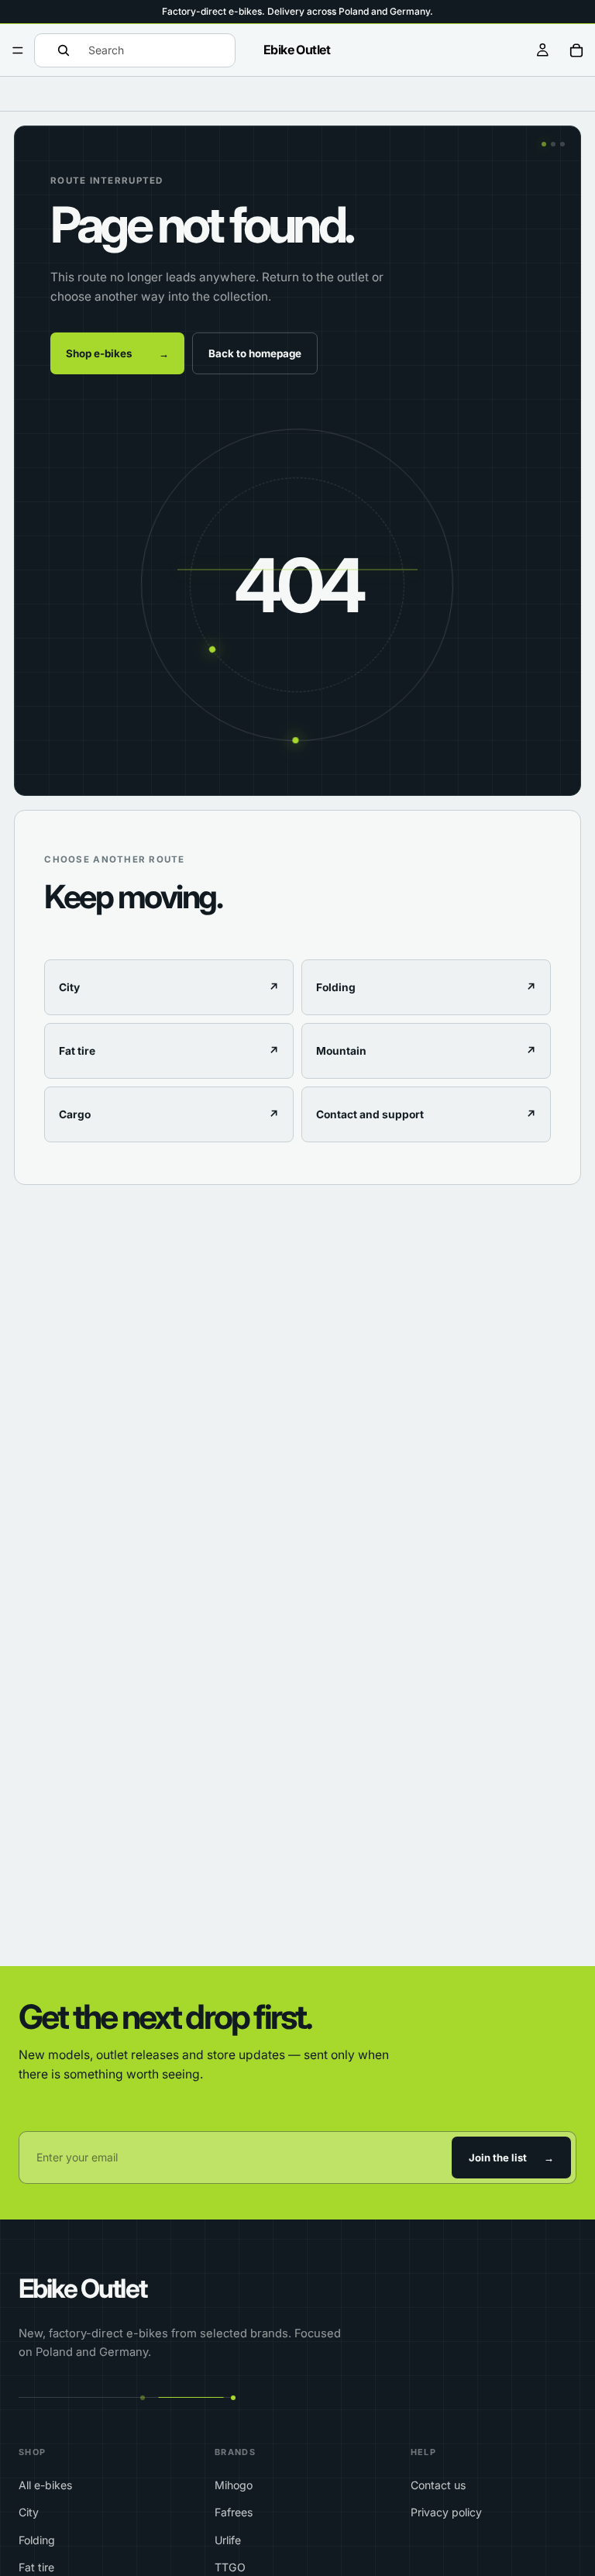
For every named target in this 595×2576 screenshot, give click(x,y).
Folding (37, 2540)
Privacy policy (446, 2512)
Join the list (511, 2158)
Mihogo (234, 2485)
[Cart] (576, 50)
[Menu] (18, 50)
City (29, 2512)
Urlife (228, 2540)
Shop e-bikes (117, 353)
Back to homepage (255, 353)
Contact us (438, 2485)
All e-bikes (45, 2485)
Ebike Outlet (83, 2288)
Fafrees (234, 2512)
